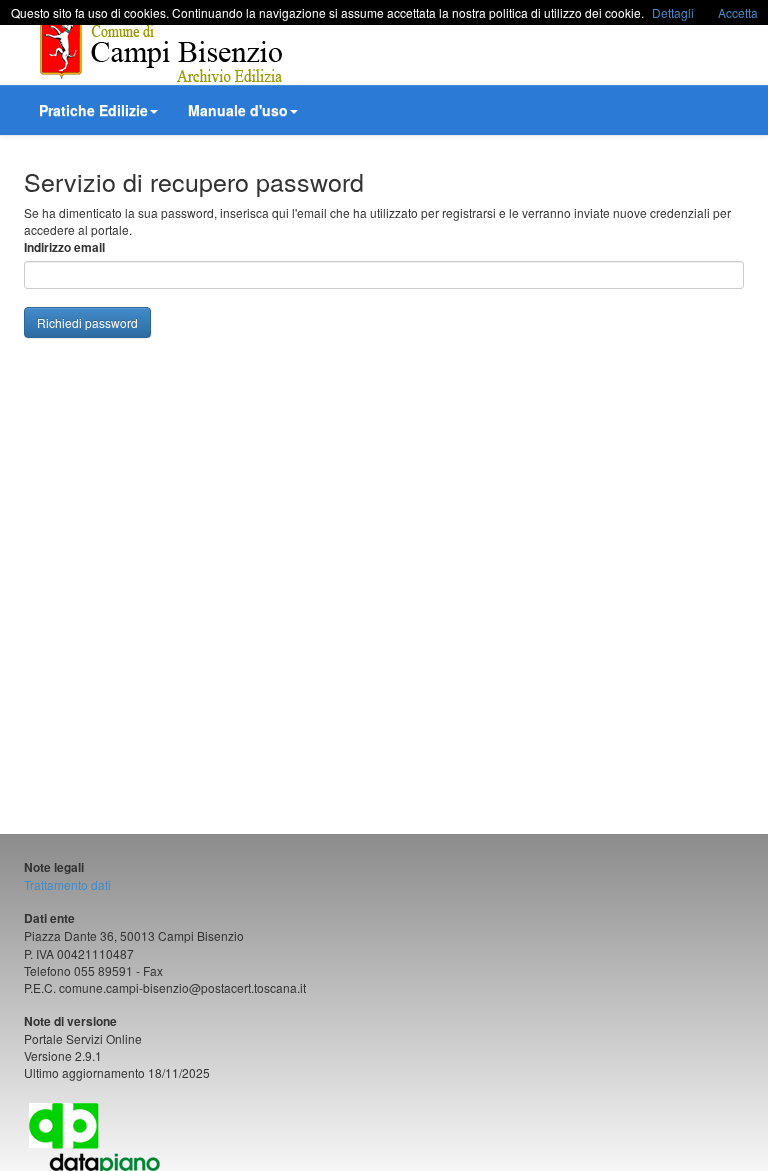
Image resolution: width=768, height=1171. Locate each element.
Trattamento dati (67, 884)
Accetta (738, 12)
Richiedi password (87, 322)
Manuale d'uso (238, 110)
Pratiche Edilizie (93, 110)
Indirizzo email (64, 247)
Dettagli (673, 12)
